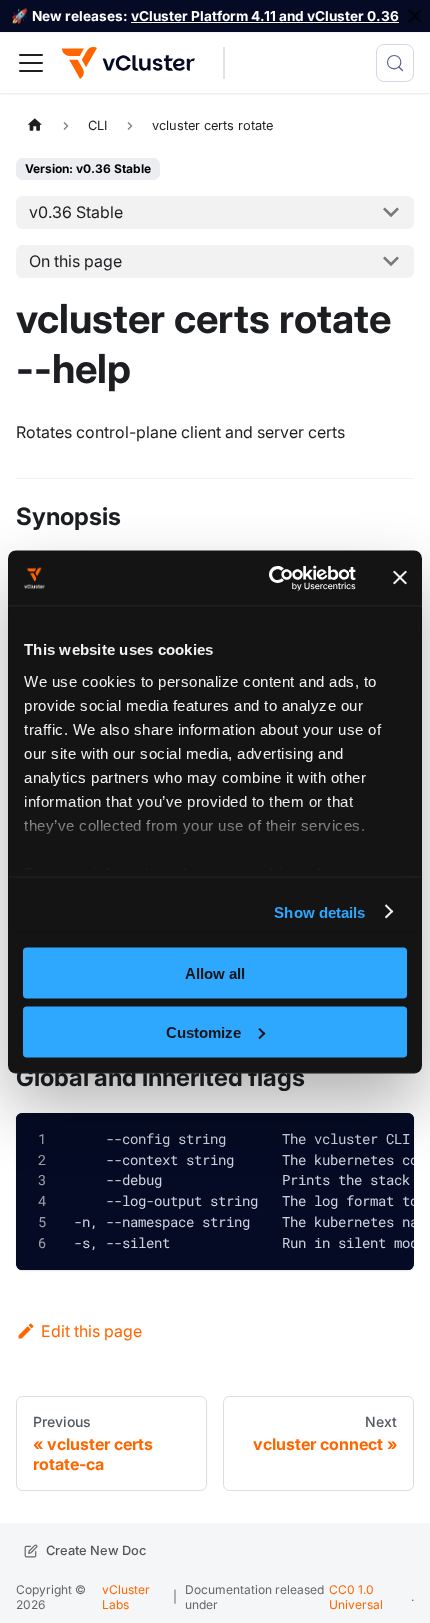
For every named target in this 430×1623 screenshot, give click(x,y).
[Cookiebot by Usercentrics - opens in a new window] (270, 578)
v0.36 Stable (76, 212)
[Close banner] (400, 578)
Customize (203, 1031)
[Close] (415, 16)
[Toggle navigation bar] (31, 63)
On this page (75, 261)
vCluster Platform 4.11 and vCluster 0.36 (265, 16)
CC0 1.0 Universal (356, 1596)
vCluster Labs (126, 1596)
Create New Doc (96, 1550)
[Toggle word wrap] (339, 1140)
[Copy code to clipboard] (384, 1142)
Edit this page (91, 1331)
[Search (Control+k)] (395, 63)
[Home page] (35, 124)
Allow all (215, 973)
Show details (319, 911)
